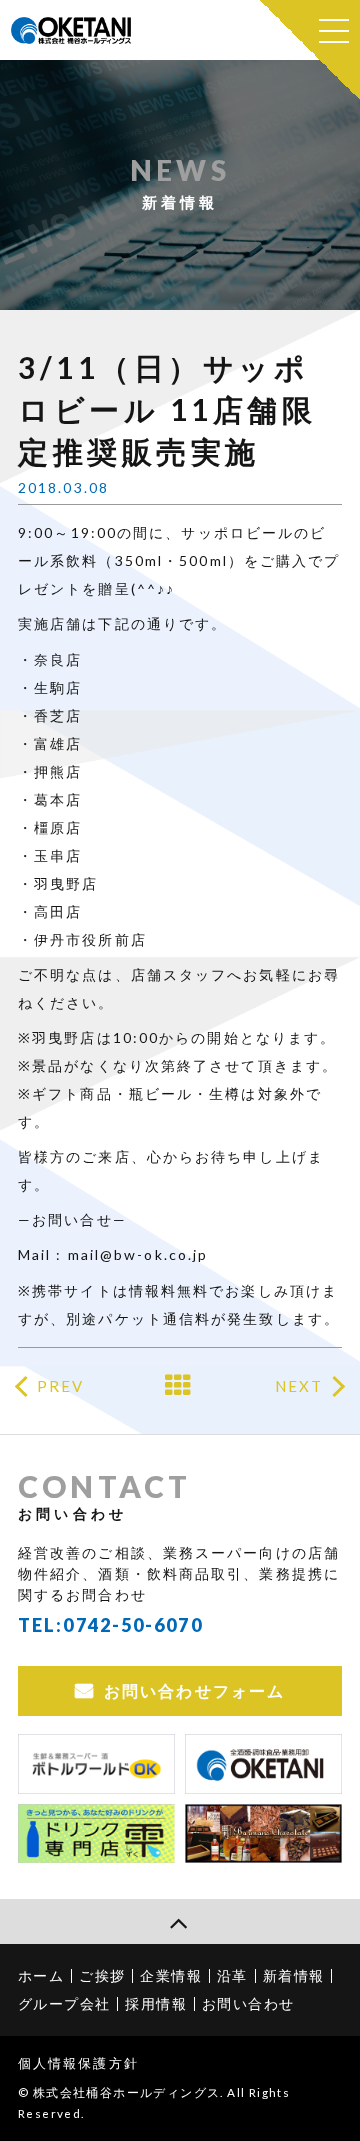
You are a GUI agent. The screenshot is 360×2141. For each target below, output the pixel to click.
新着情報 (294, 1975)
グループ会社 (64, 2003)
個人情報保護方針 (78, 2063)
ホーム (41, 1975)
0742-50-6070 (132, 1625)
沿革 (232, 1975)
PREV (60, 1386)
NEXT (299, 1386)
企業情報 (171, 1975)
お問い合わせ (248, 2003)
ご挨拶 (102, 1975)
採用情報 (156, 2003)
